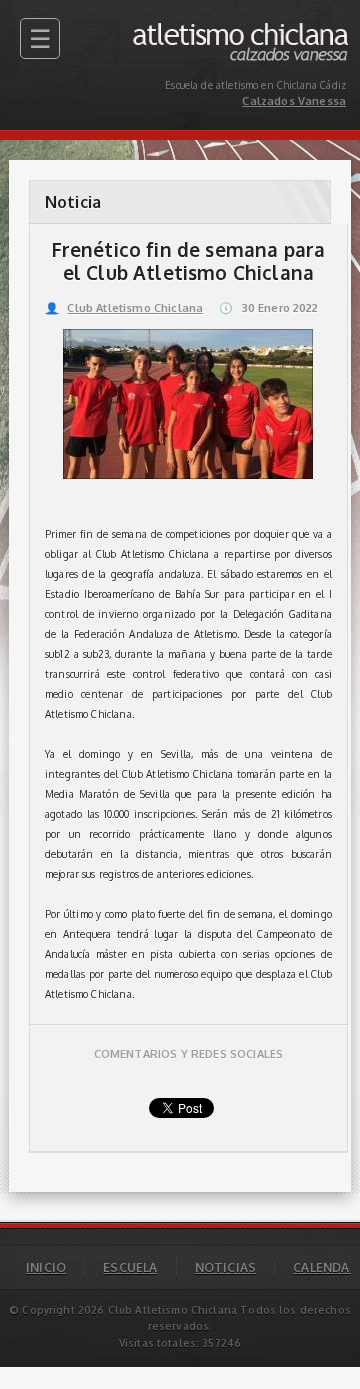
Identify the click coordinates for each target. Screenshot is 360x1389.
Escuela (130, 1267)
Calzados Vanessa (302, 27)
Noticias (225, 1267)
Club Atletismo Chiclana (124, 308)
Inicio (46, 1267)
